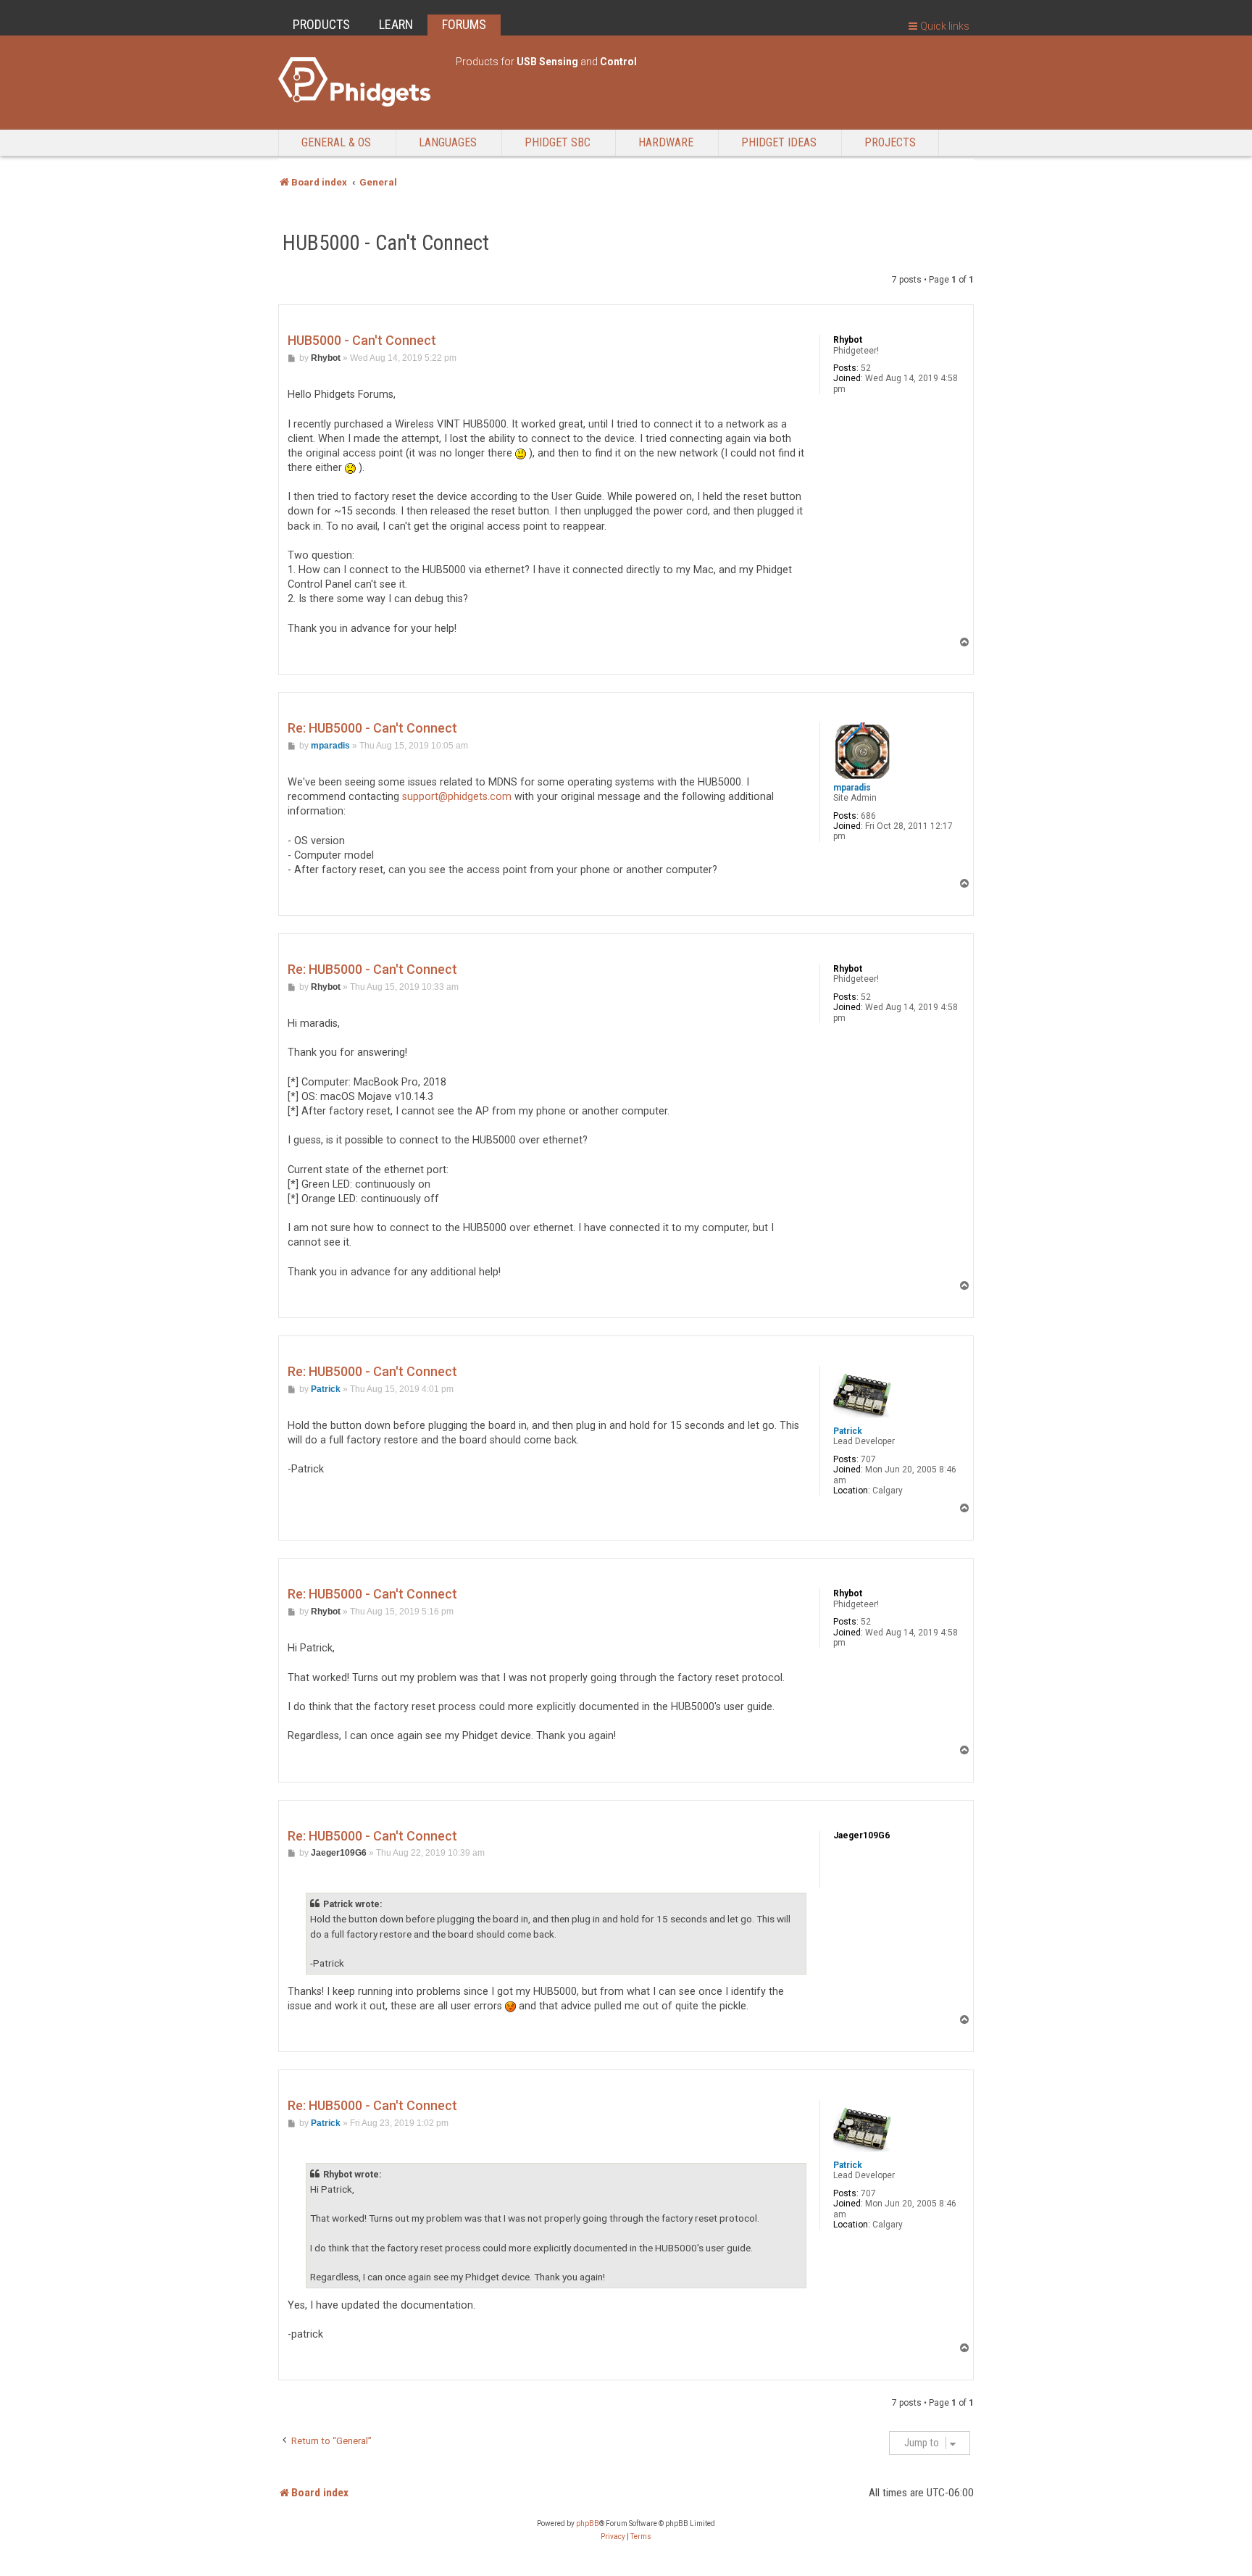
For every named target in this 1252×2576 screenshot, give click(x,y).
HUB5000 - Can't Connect (386, 243)
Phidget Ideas (779, 142)
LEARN (396, 24)
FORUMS (464, 24)
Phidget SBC (558, 142)
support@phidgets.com (457, 797)
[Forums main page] (360, 82)
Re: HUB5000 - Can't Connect (372, 728)
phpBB (588, 2523)
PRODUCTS (321, 24)
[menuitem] (613, 2537)
